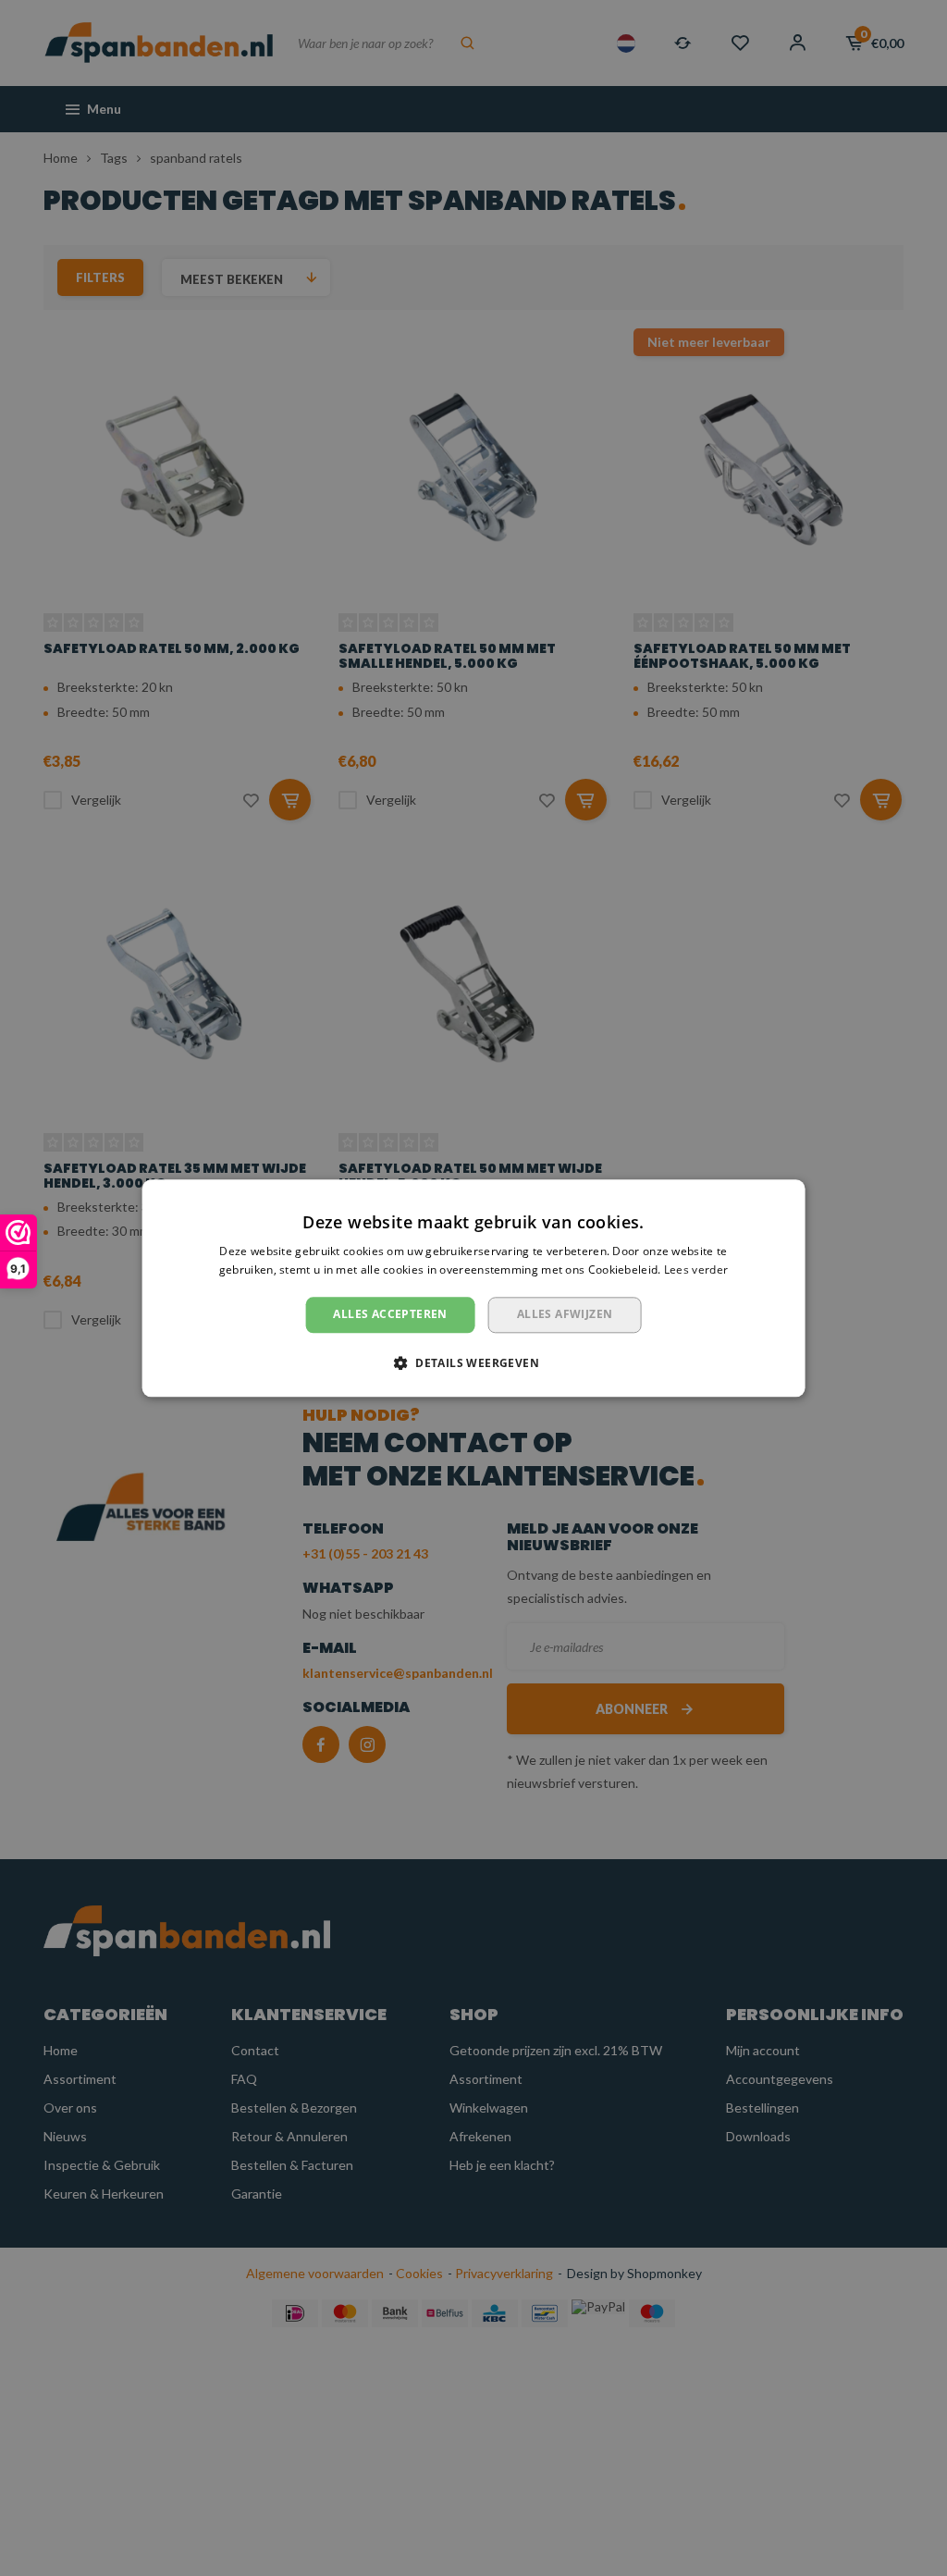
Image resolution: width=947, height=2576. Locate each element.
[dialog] (474, 1288)
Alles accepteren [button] (390, 1315)
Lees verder (696, 1270)
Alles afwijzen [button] (565, 1315)
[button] (473, 1362)
